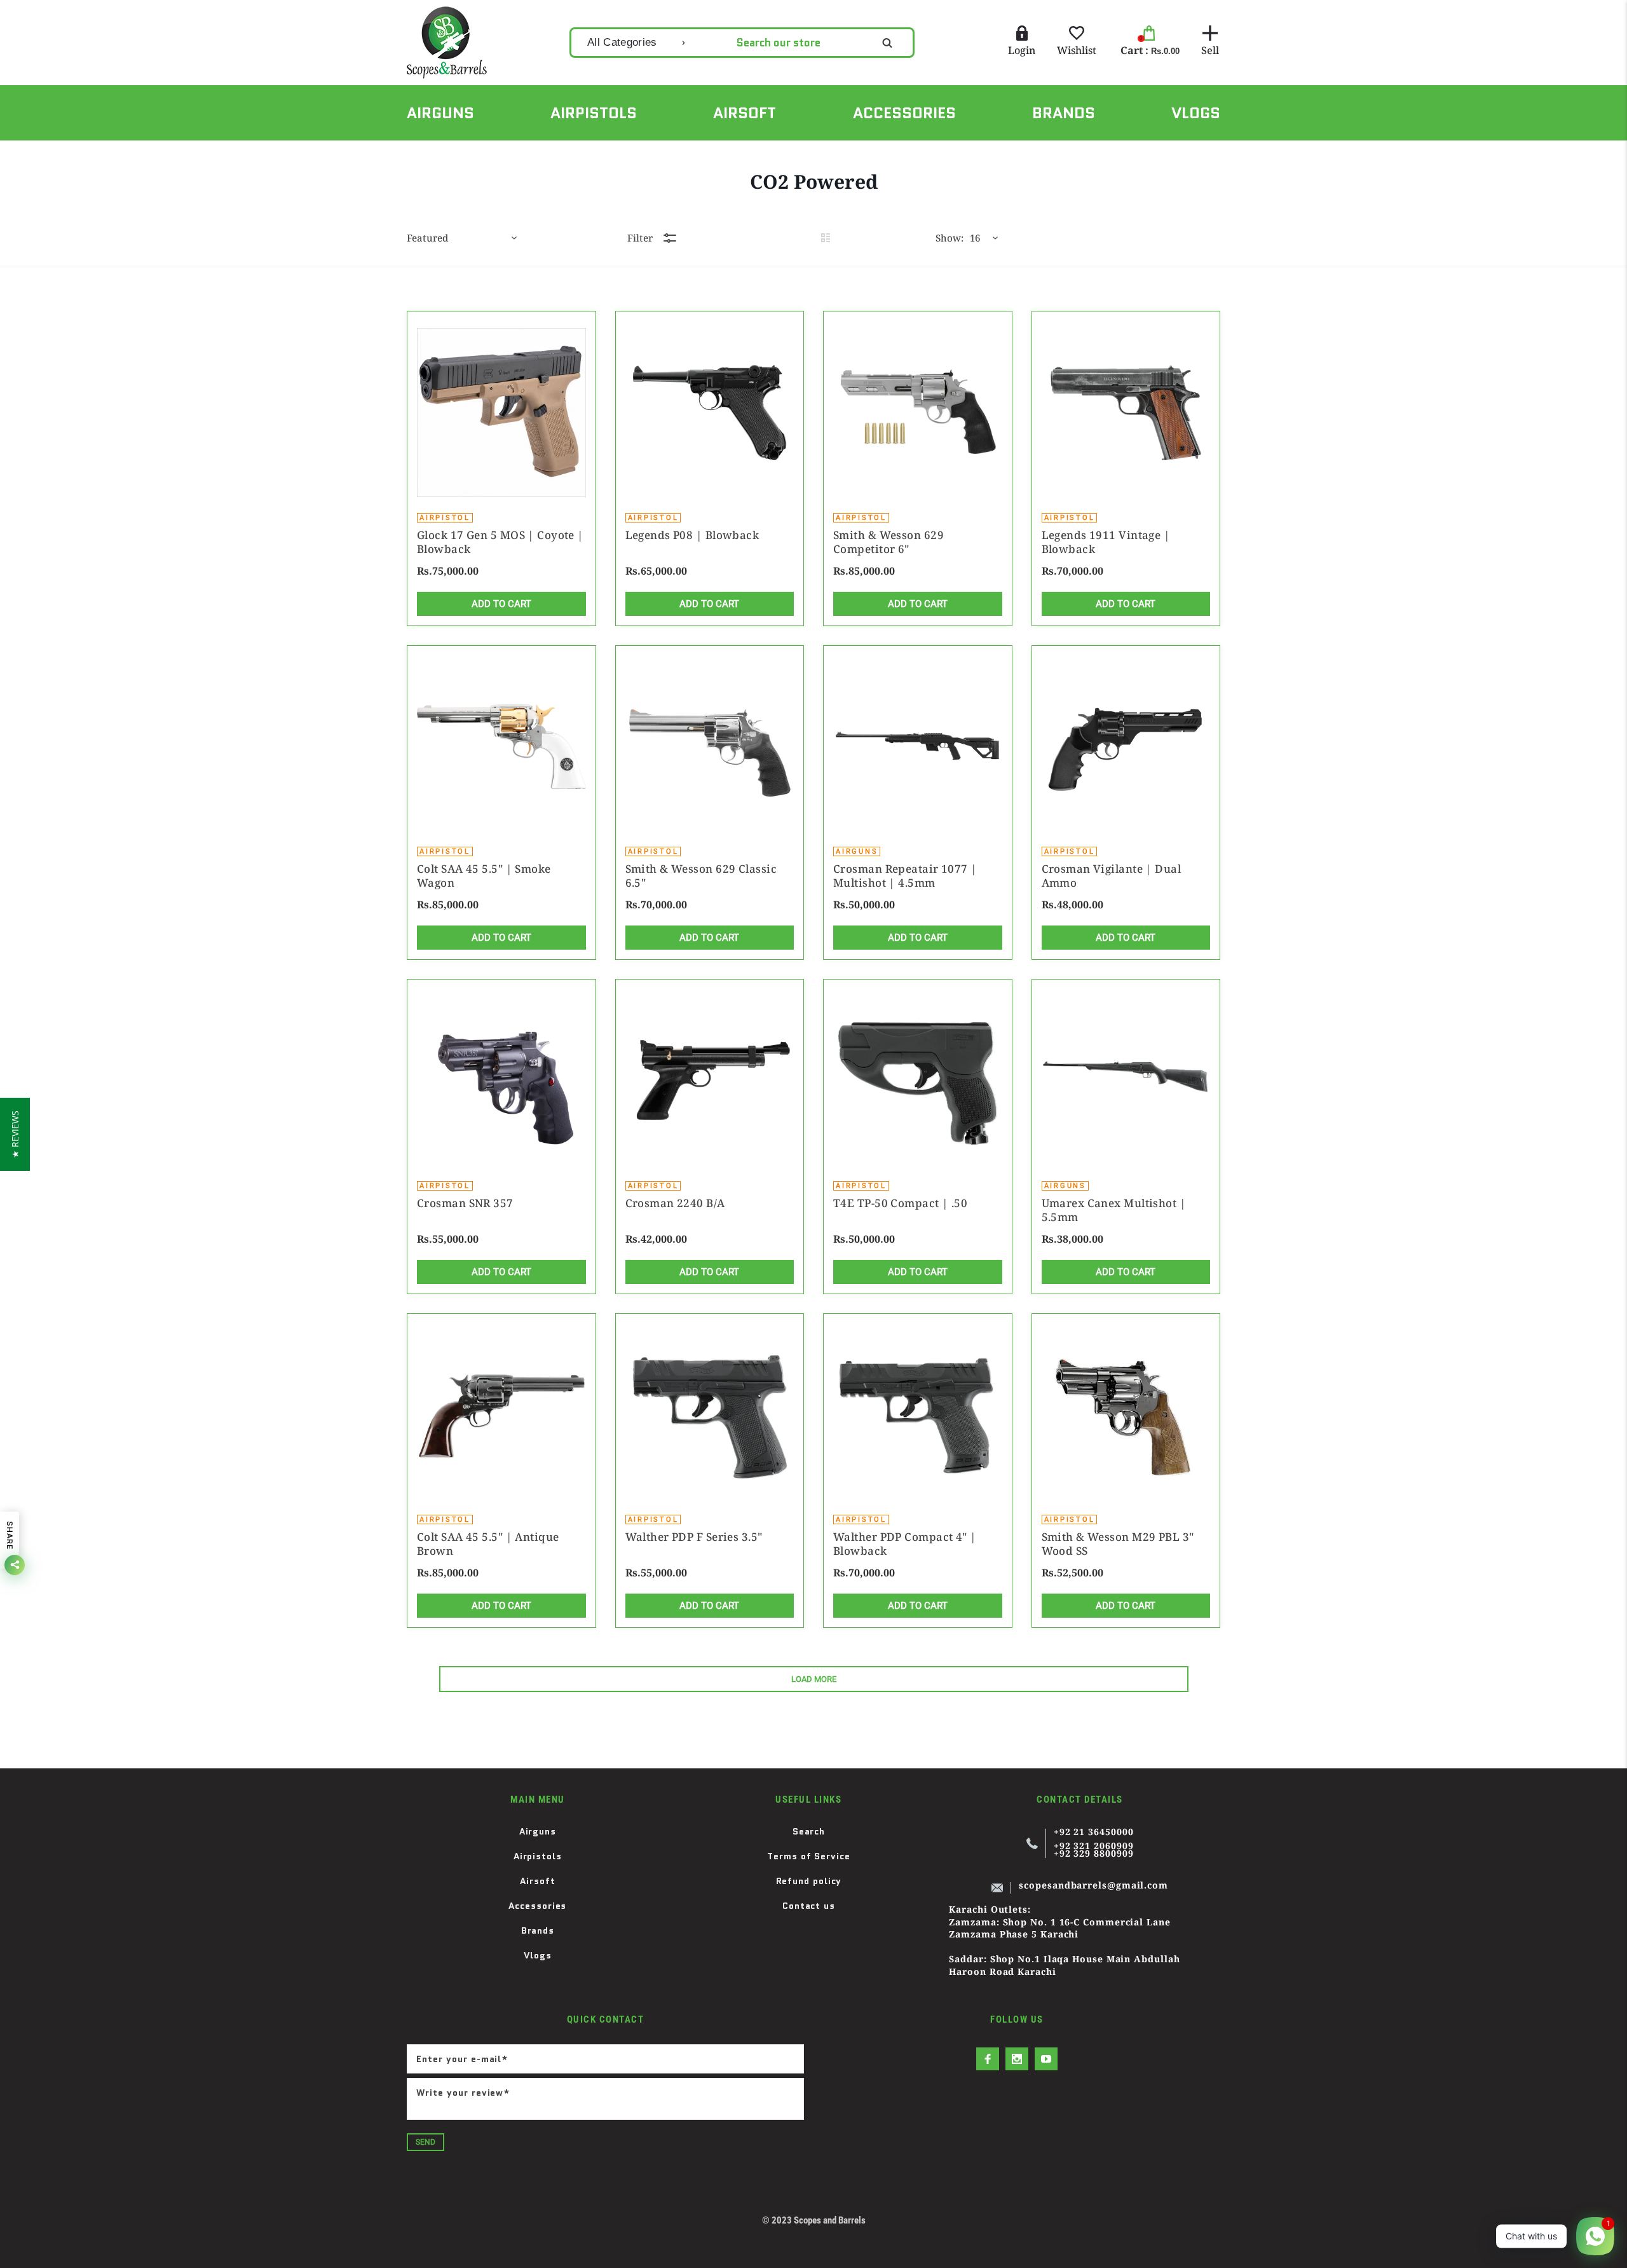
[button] (15, 1134)
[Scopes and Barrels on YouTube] (1046, 2059)
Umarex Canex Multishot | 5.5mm (1114, 1210)
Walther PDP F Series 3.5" (694, 1537)
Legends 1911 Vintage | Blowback (1106, 542)
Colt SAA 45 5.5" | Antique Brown (488, 1544)
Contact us (809, 1906)
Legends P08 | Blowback (692, 535)
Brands (538, 1930)
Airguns (538, 1831)
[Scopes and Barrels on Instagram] (1017, 2059)
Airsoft (537, 1881)
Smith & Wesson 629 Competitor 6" (888, 542)
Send (425, 2142)
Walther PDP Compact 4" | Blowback (905, 1544)
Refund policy (809, 1881)
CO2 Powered (485, 154)
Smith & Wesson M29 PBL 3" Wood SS (1118, 1544)
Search (809, 1831)
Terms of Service (809, 1856)
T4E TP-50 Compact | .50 (900, 1203)
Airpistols (538, 1856)
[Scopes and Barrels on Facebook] (988, 2059)
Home (419, 154)
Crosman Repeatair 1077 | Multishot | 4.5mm (905, 876)
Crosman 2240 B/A (675, 1203)
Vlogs (538, 1955)
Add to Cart (501, 604)
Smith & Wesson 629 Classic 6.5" (701, 876)
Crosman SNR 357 (465, 1203)
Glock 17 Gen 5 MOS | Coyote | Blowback (500, 542)
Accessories (537, 1906)
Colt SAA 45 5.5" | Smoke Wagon (484, 876)
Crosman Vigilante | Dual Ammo (1112, 876)
